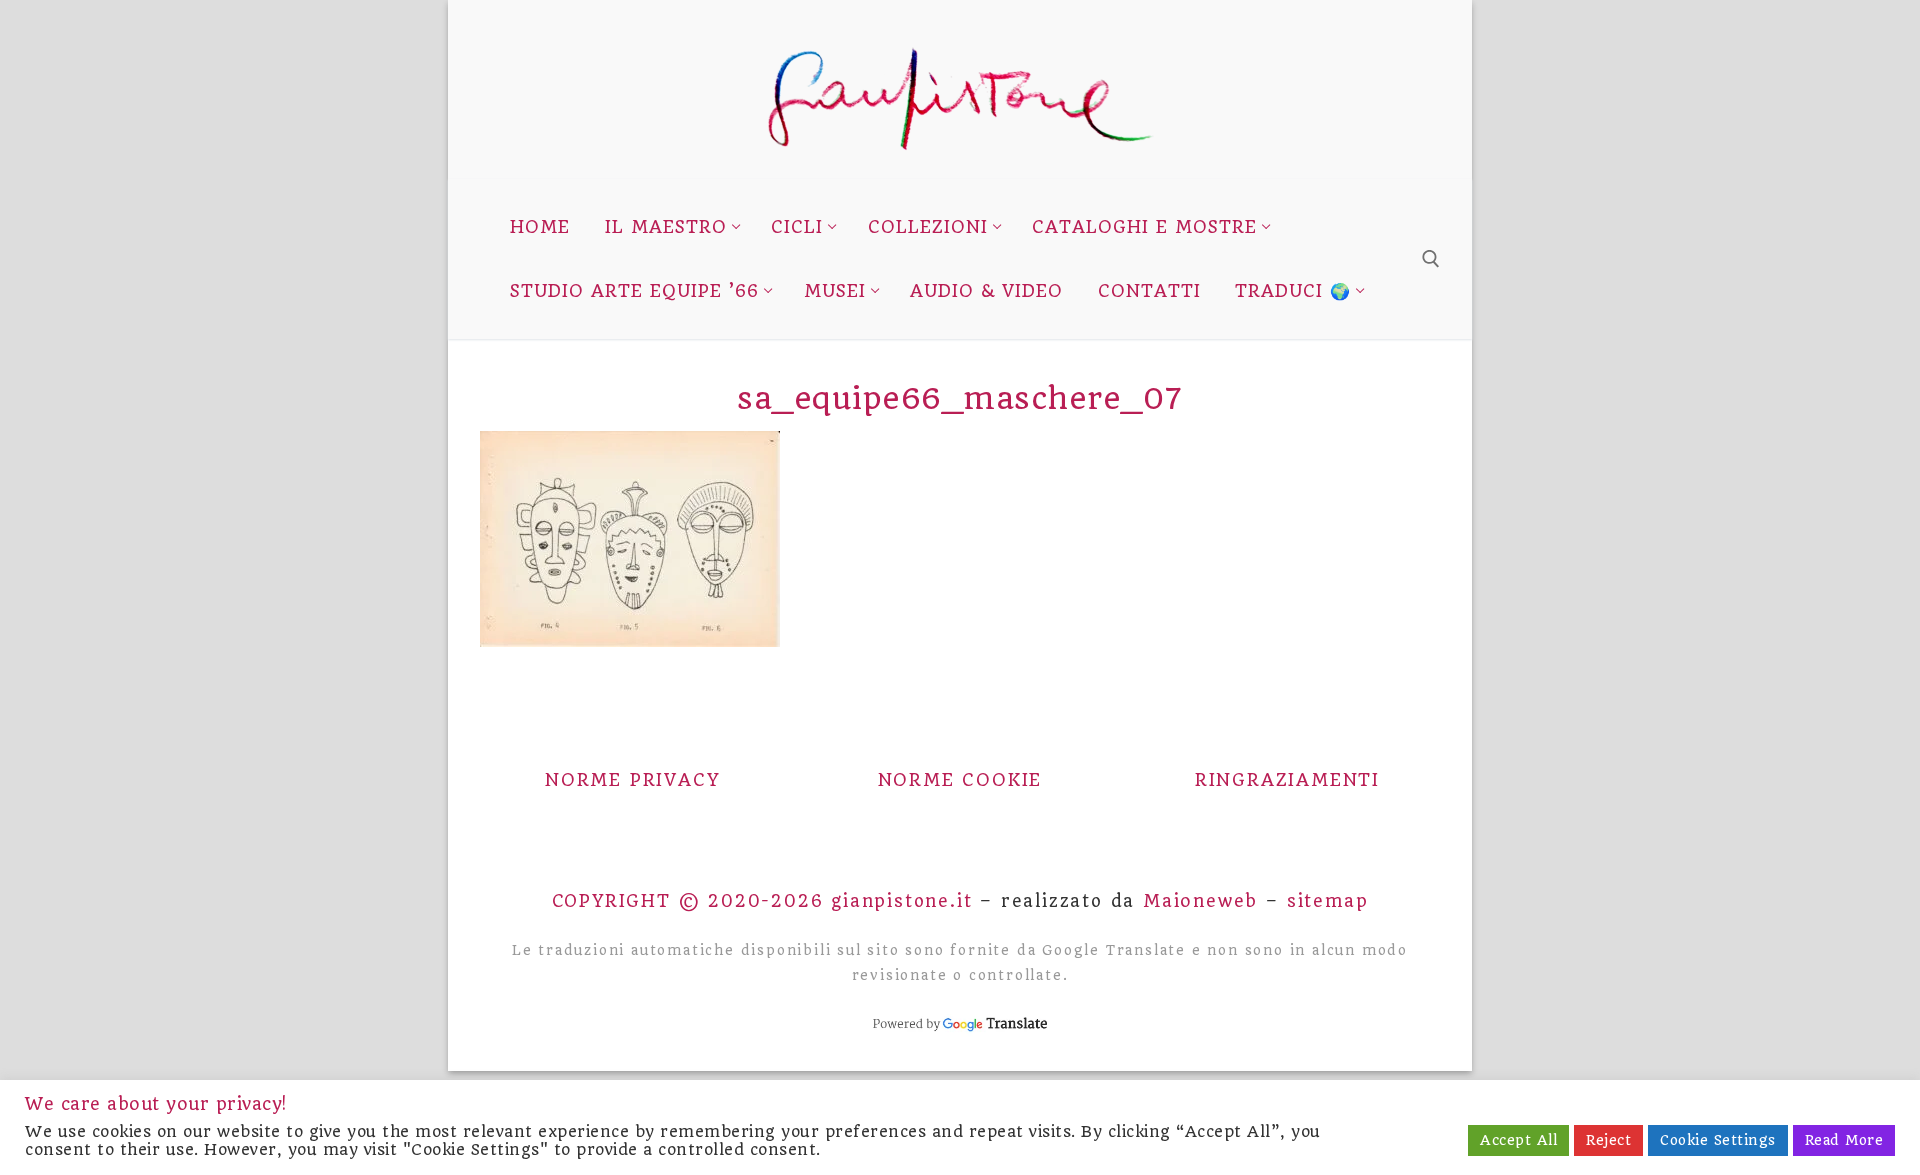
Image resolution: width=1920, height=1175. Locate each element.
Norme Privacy (632, 780)
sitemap (1328, 901)
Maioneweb (1200, 901)
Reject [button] (1608, 1140)
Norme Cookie (960, 780)
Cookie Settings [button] (1718, 1140)
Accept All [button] (1518, 1140)
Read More (1844, 1140)
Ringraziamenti (1287, 780)
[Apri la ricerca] (1431, 259)
